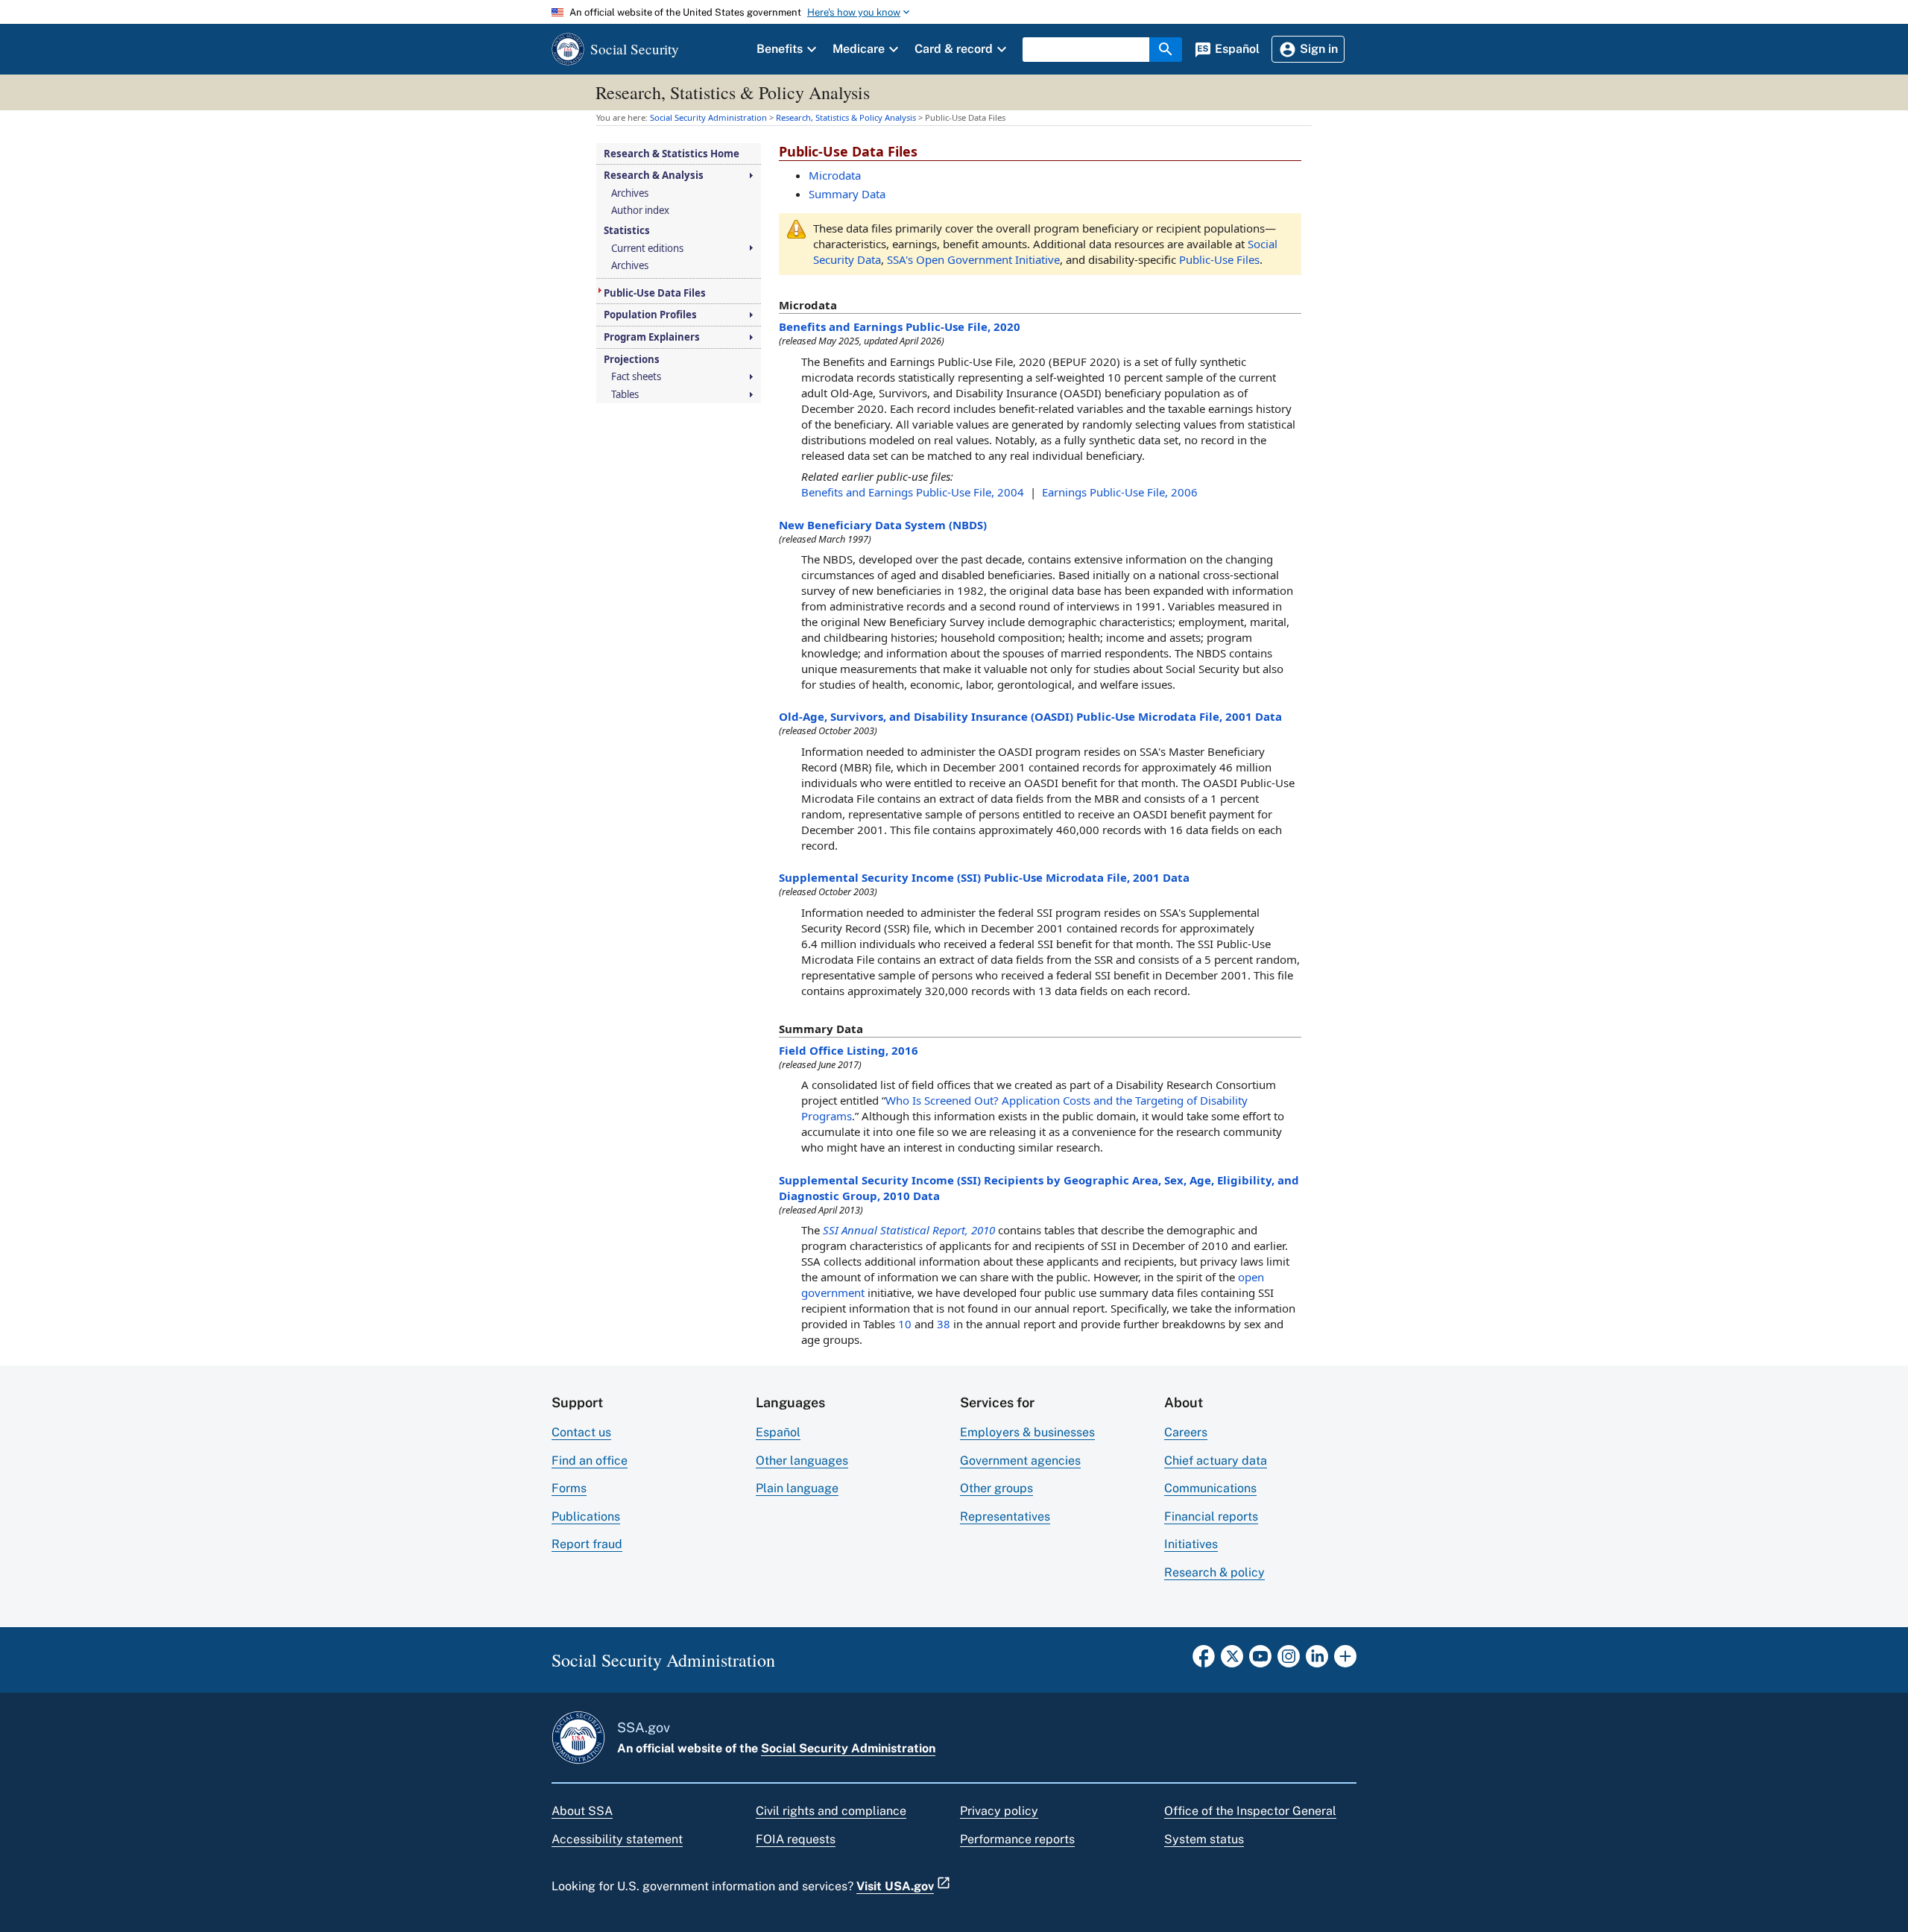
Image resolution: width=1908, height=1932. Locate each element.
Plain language (797, 1488)
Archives (630, 193)
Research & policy (1214, 1572)
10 (905, 1324)
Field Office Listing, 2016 (849, 1050)
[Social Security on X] (1232, 1661)
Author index (640, 211)
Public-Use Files (1219, 259)
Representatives (1005, 1516)
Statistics (627, 231)
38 (944, 1324)
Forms (569, 1488)
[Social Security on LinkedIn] (1317, 1661)
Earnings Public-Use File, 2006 (1120, 492)
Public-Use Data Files (655, 293)
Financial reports (1211, 1516)
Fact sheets (636, 377)
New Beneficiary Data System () (883, 525)
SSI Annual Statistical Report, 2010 (909, 1230)
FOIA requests (796, 1839)
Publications (586, 1516)
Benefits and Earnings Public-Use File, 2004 (913, 492)
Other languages (802, 1461)
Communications (1210, 1488)
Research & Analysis (654, 176)
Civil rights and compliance (831, 1811)
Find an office (590, 1461)
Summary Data (847, 194)
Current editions (647, 249)
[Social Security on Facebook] (1204, 1661)
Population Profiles (650, 315)
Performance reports (1017, 1839)
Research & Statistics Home (672, 154)
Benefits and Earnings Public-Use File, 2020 (900, 326)
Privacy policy (999, 1811)
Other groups (996, 1488)
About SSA (582, 1811)
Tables (625, 395)
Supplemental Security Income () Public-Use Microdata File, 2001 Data (984, 877)
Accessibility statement (617, 1839)
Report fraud (587, 1544)
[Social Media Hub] (1345, 1661)
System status (1204, 1839)
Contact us (581, 1432)
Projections (632, 360)
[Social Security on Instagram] (1289, 1661)
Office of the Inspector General (1250, 1811)
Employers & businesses (1027, 1432)
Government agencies (1020, 1461)
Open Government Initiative (973, 259)
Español (778, 1432)
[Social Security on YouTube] (1260, 1661)
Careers (1186, 1432)
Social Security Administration (848, 1748)
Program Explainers (652, 337)
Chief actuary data (1216, 1461)
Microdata (835, 175)
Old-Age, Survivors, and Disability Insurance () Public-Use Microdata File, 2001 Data (1030, 716)
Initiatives (1191, 1544)
